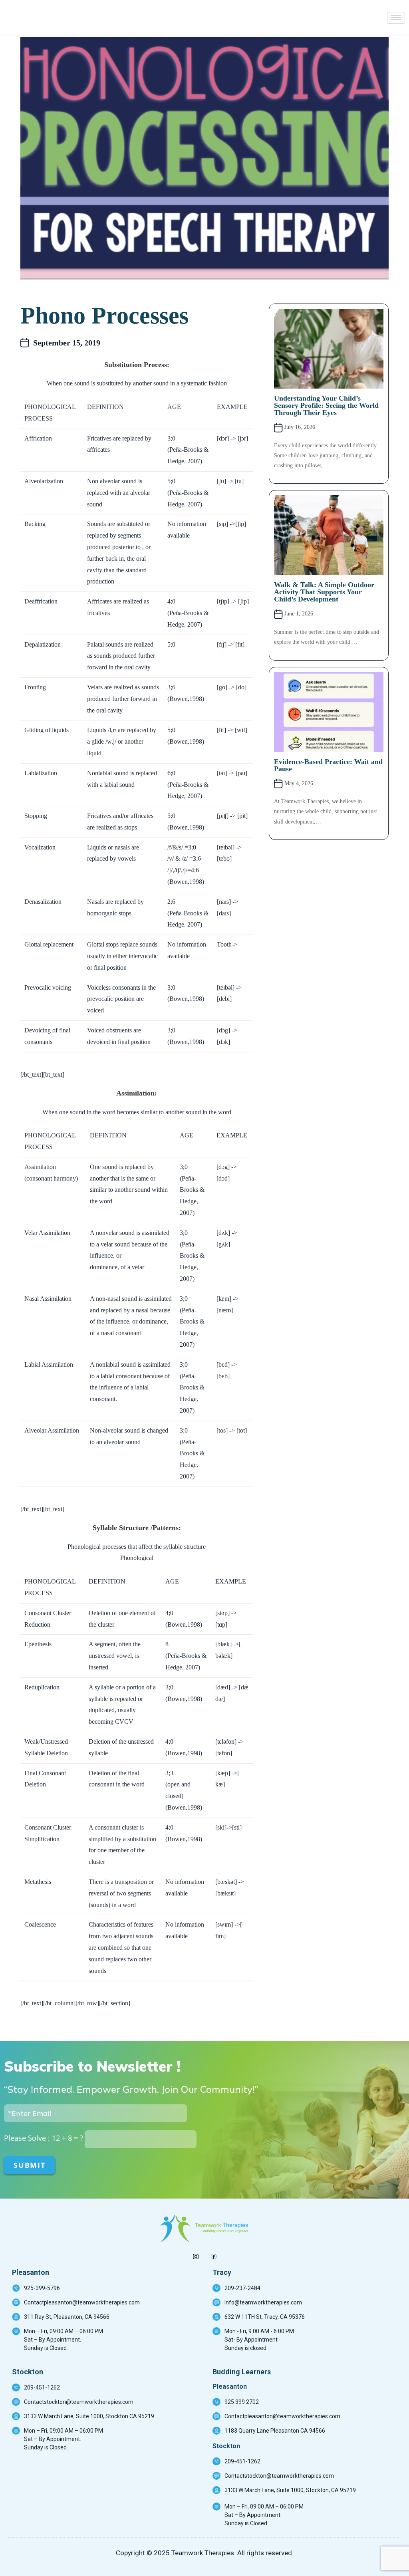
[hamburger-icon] (396, 18)
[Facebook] (213, 2254)
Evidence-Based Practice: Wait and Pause (328, 765)
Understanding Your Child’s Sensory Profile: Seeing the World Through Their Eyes (326, 405)
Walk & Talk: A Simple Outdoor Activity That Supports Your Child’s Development (324, 592)
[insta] (196, 2254)
